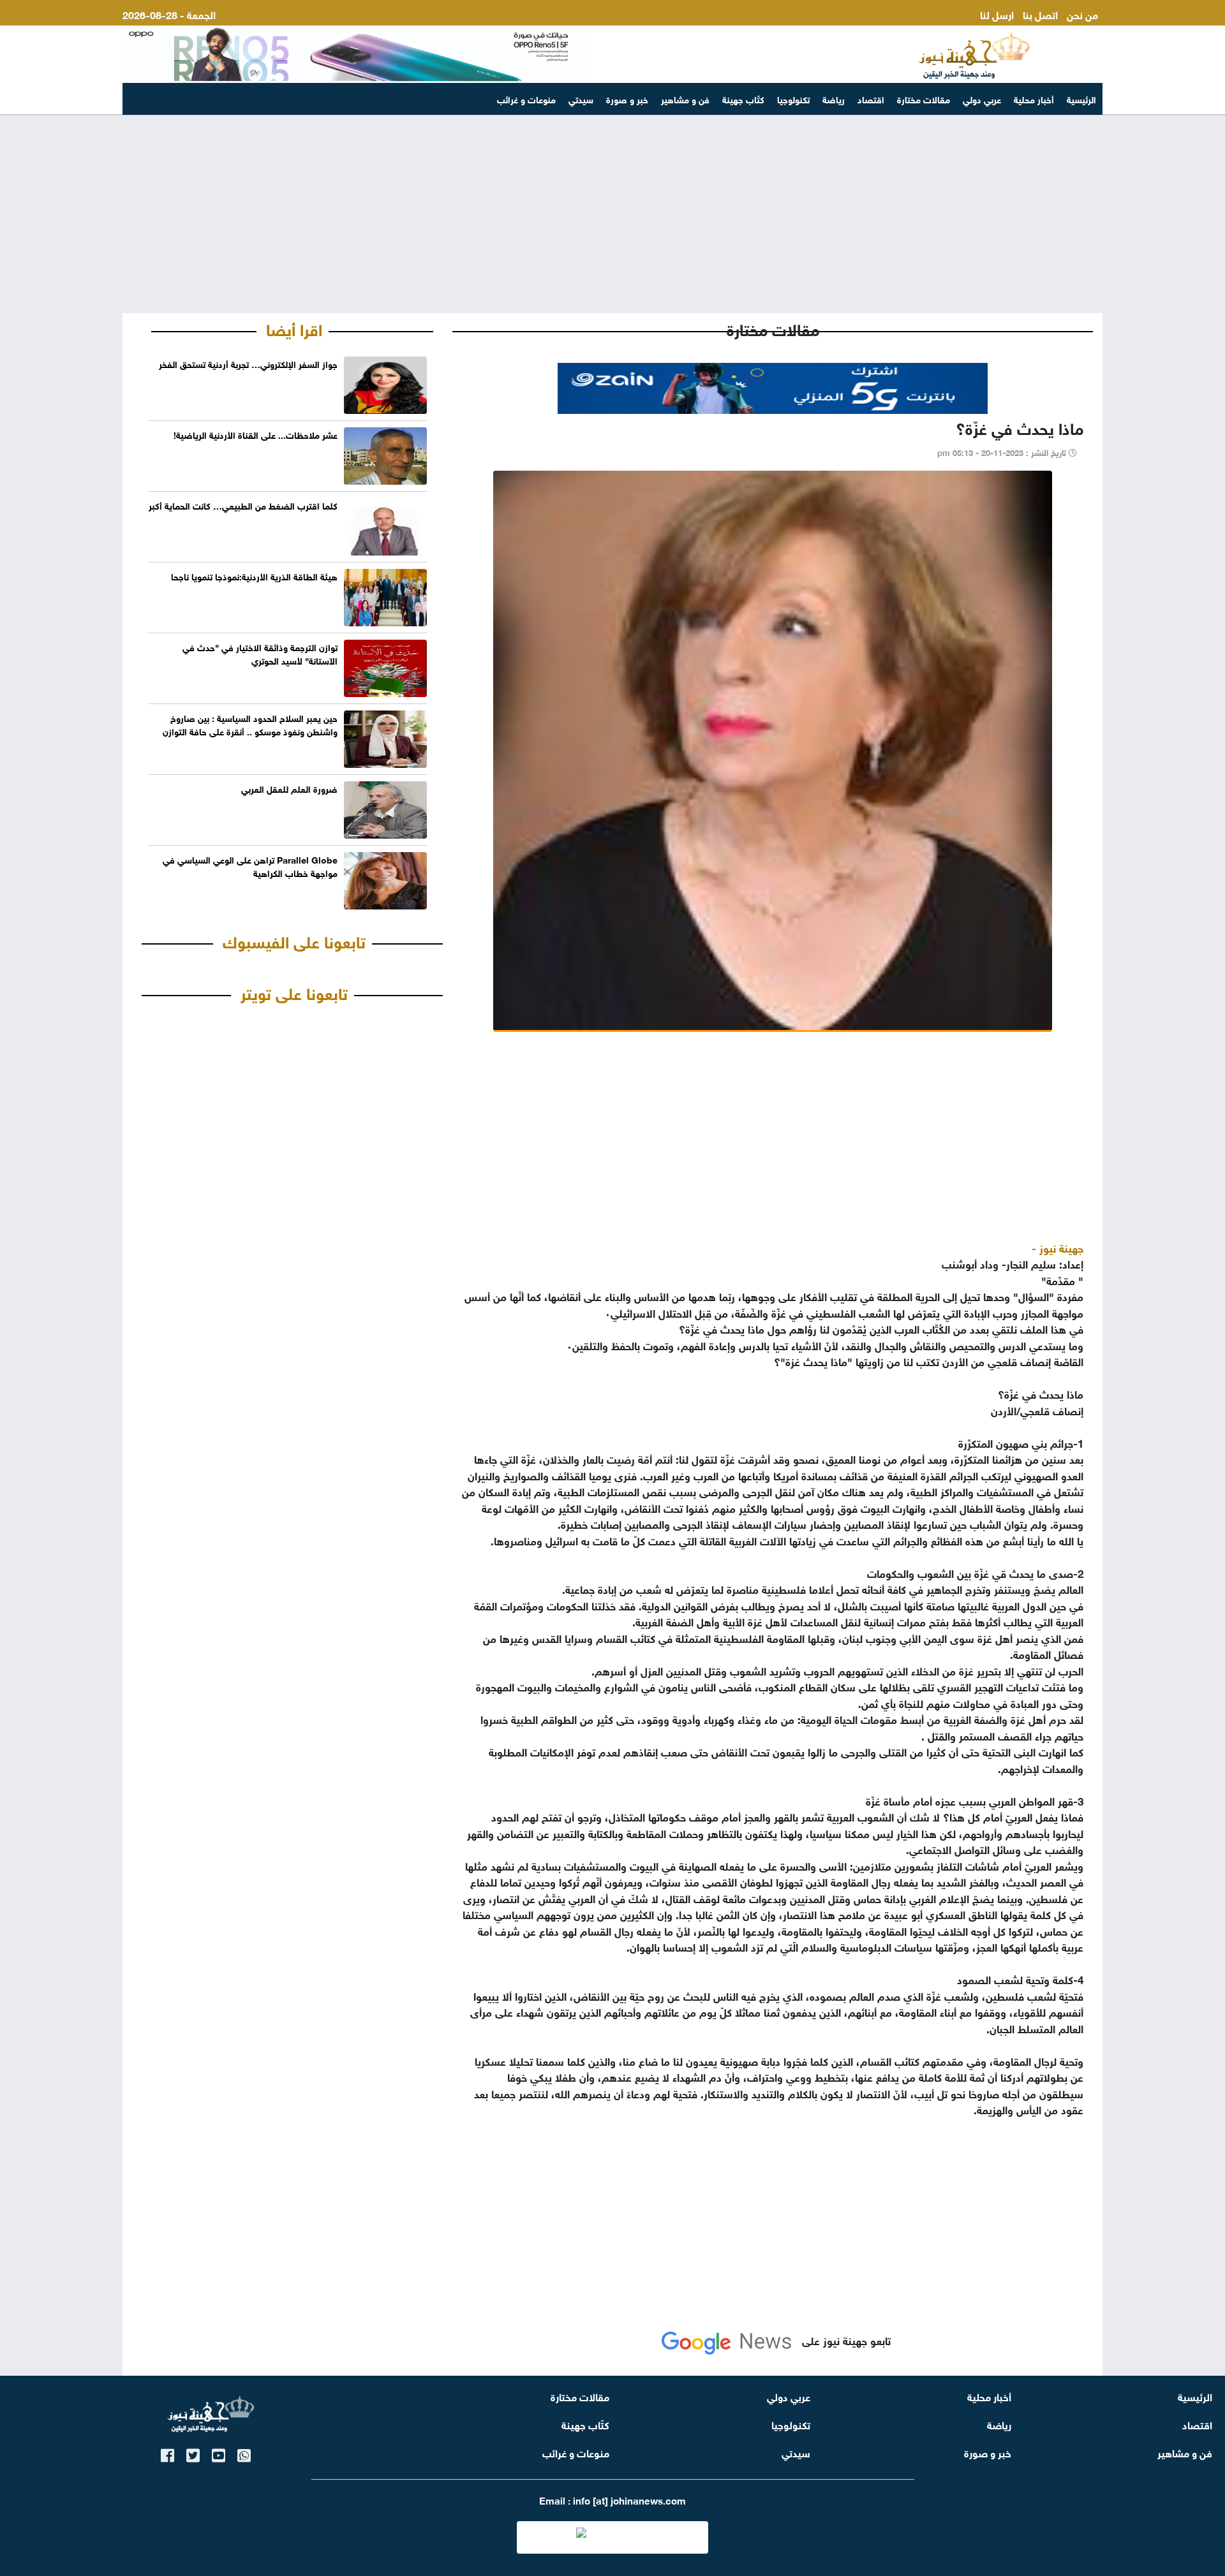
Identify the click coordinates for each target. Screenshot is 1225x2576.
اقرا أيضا (294, 328)
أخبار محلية (1034, 99)
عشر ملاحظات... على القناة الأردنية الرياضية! (256, 434)
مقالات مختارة (924, 99)
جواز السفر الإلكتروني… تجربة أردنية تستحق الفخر (248, 363)
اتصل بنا (1040, 14)
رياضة (834, 99)
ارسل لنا (997, 14)
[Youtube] (219, 2453)
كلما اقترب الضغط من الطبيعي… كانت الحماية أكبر (243, 505)
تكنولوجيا (793, 99)
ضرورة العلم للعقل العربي (289, 788)
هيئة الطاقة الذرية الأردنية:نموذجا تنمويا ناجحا (254, 576)
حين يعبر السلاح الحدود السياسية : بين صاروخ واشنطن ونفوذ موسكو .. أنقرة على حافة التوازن (250, 724)
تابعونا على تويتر (294, 992)
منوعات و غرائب (526, 99)
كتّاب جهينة (743, 99)
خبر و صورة (627, 99)
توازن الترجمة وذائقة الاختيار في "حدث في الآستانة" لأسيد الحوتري (260, 653)
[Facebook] (167, 2453)
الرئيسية (1081, 99)
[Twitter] (193, 2453)
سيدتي (581, 99)
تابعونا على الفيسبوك (294, 940)
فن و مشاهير (685, 99)
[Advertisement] (612, 214)
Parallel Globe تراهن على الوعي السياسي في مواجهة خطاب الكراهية (250, 865)
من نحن (1082, 14)
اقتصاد (871, 99)
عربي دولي (982, 99)
